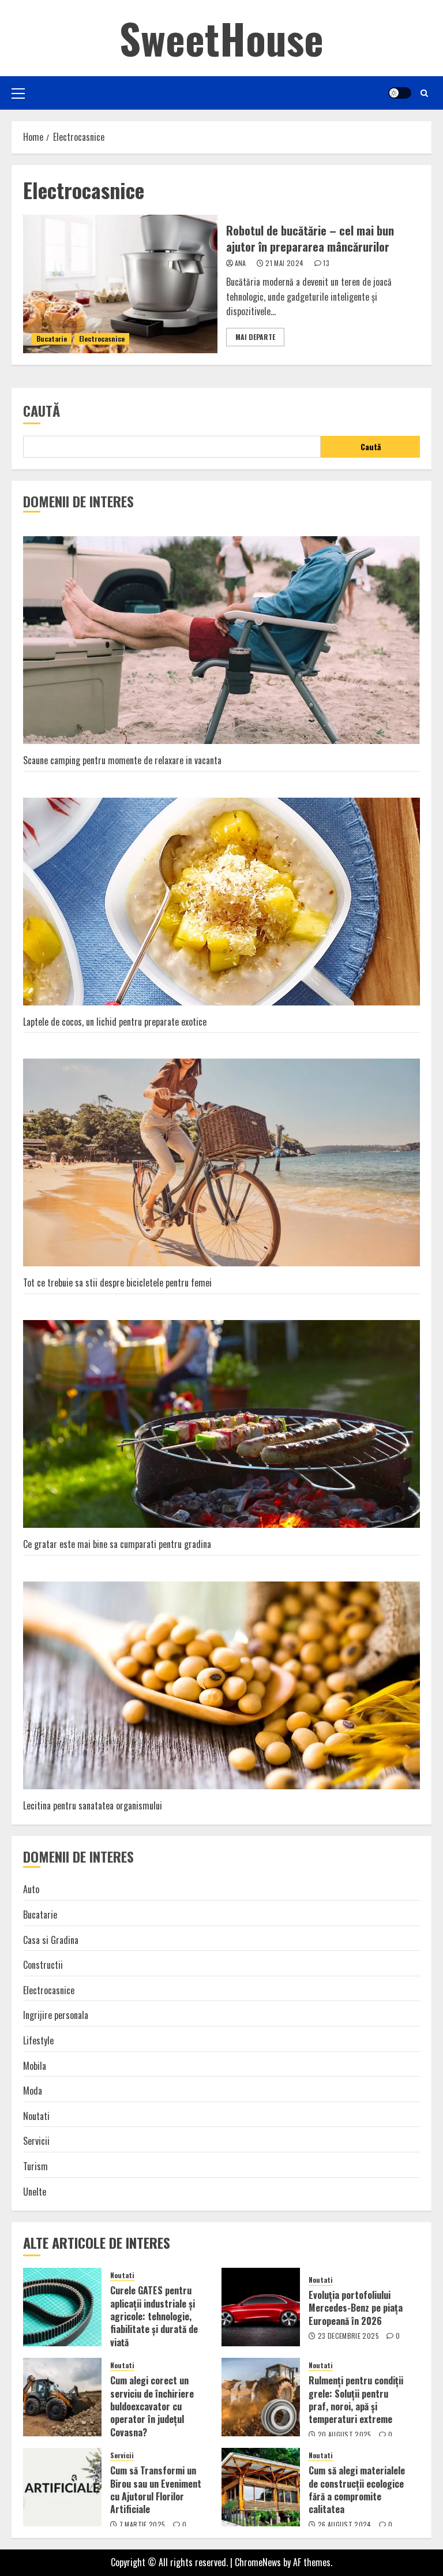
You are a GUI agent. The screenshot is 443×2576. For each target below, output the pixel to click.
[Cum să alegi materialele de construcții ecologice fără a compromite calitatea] (261, 2487)
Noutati (36, 2116)
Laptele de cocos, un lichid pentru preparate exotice (115, 1022)
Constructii (43, 1965)
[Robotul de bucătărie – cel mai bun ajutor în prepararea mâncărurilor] (120, 284)
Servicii (36, 2141)
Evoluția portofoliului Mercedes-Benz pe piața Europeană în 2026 (356, 2308)
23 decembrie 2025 (348, 2336)
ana (241, 263)
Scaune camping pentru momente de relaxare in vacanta (122, 760)
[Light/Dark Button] (400, 93)
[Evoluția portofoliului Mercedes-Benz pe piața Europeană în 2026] (261, 2307)
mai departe (255, 337)
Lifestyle (38, 2040)
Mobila (35, 2066)
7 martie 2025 (142, 2525)
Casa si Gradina (51, 1940)
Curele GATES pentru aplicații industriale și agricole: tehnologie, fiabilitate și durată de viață (154, 2316)
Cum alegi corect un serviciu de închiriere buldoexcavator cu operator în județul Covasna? (152, 2406)
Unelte (35, 2192)
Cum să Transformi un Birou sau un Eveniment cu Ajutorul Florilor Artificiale (156, 2490)
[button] (18, 93)
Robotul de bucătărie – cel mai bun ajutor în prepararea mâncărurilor (310, 238)
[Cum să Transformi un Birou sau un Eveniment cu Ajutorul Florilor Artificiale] (62, 2487)
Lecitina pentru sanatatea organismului (93, 1805)
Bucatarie (52, 339)
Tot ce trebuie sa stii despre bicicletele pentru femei (117, 1283)
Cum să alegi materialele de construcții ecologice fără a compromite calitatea (357, 2490)
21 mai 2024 (284, 263)
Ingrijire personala (56, 2015)
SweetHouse (221, 38)
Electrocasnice (102, 339)
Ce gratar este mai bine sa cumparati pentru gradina (117, 1544)
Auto (31, 1889)
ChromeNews (258, 2562)
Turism (35, 2166)
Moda (33, 2091)
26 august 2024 (345, 2525)
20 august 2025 (345, 2435)
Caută (42, 410)
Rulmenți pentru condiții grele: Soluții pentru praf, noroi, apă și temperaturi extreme (356, 2400)
